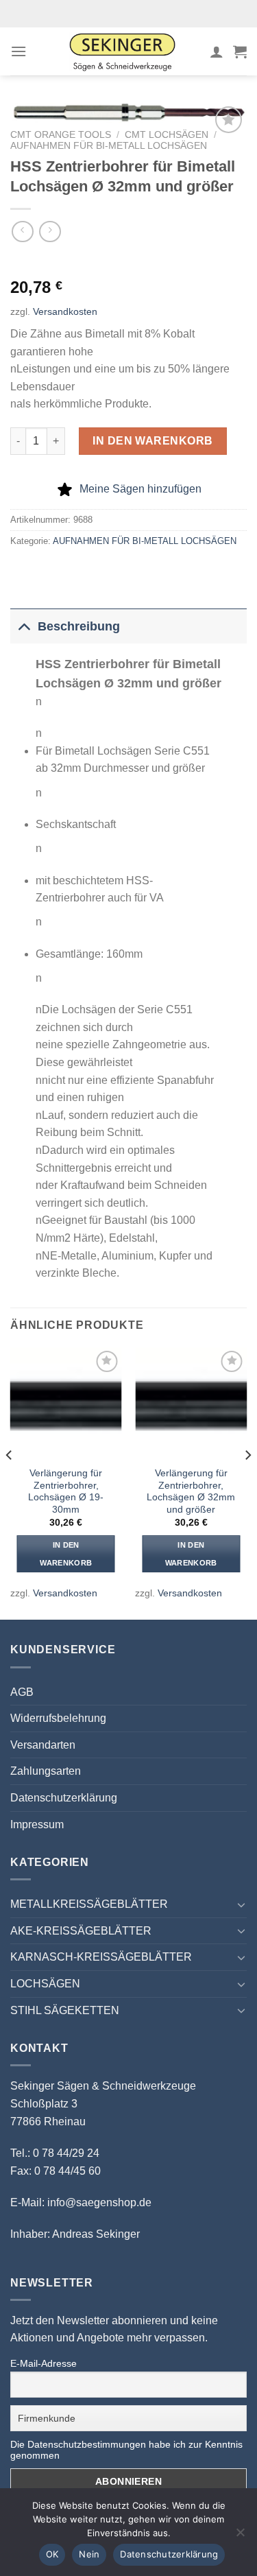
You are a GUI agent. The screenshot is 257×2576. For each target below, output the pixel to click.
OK (52, 2554)
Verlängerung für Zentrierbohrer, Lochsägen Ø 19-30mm (66, 1491)
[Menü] (19, 51)
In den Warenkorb (153, 441)
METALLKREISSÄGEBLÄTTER (89, 1904)
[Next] (247, 1482)
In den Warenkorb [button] (66, 1554)
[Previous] (10, 1482)
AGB (22, 1692)
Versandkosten (65, 311)
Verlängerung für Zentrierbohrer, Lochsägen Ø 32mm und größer (191, 1491)
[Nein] (240, 2536)
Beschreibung (79, 626)
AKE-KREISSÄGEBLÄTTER (81, 1931)
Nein (89, 2554)
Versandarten (43, 1745)
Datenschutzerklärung (64, 1798)
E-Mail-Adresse (44, 2363)
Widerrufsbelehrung (58, 1718)
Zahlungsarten (46, 1771)
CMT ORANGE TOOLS (61, 135)
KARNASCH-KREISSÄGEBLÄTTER (101, 1957)
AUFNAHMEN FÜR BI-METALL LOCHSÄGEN (109, 146)
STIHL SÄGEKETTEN (65, 2010)
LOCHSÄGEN (45, 1984)
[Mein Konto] (217, 51)
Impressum (37, 1824)
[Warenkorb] (240, 51)
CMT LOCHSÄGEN (167, 135)
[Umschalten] (24, 626)
